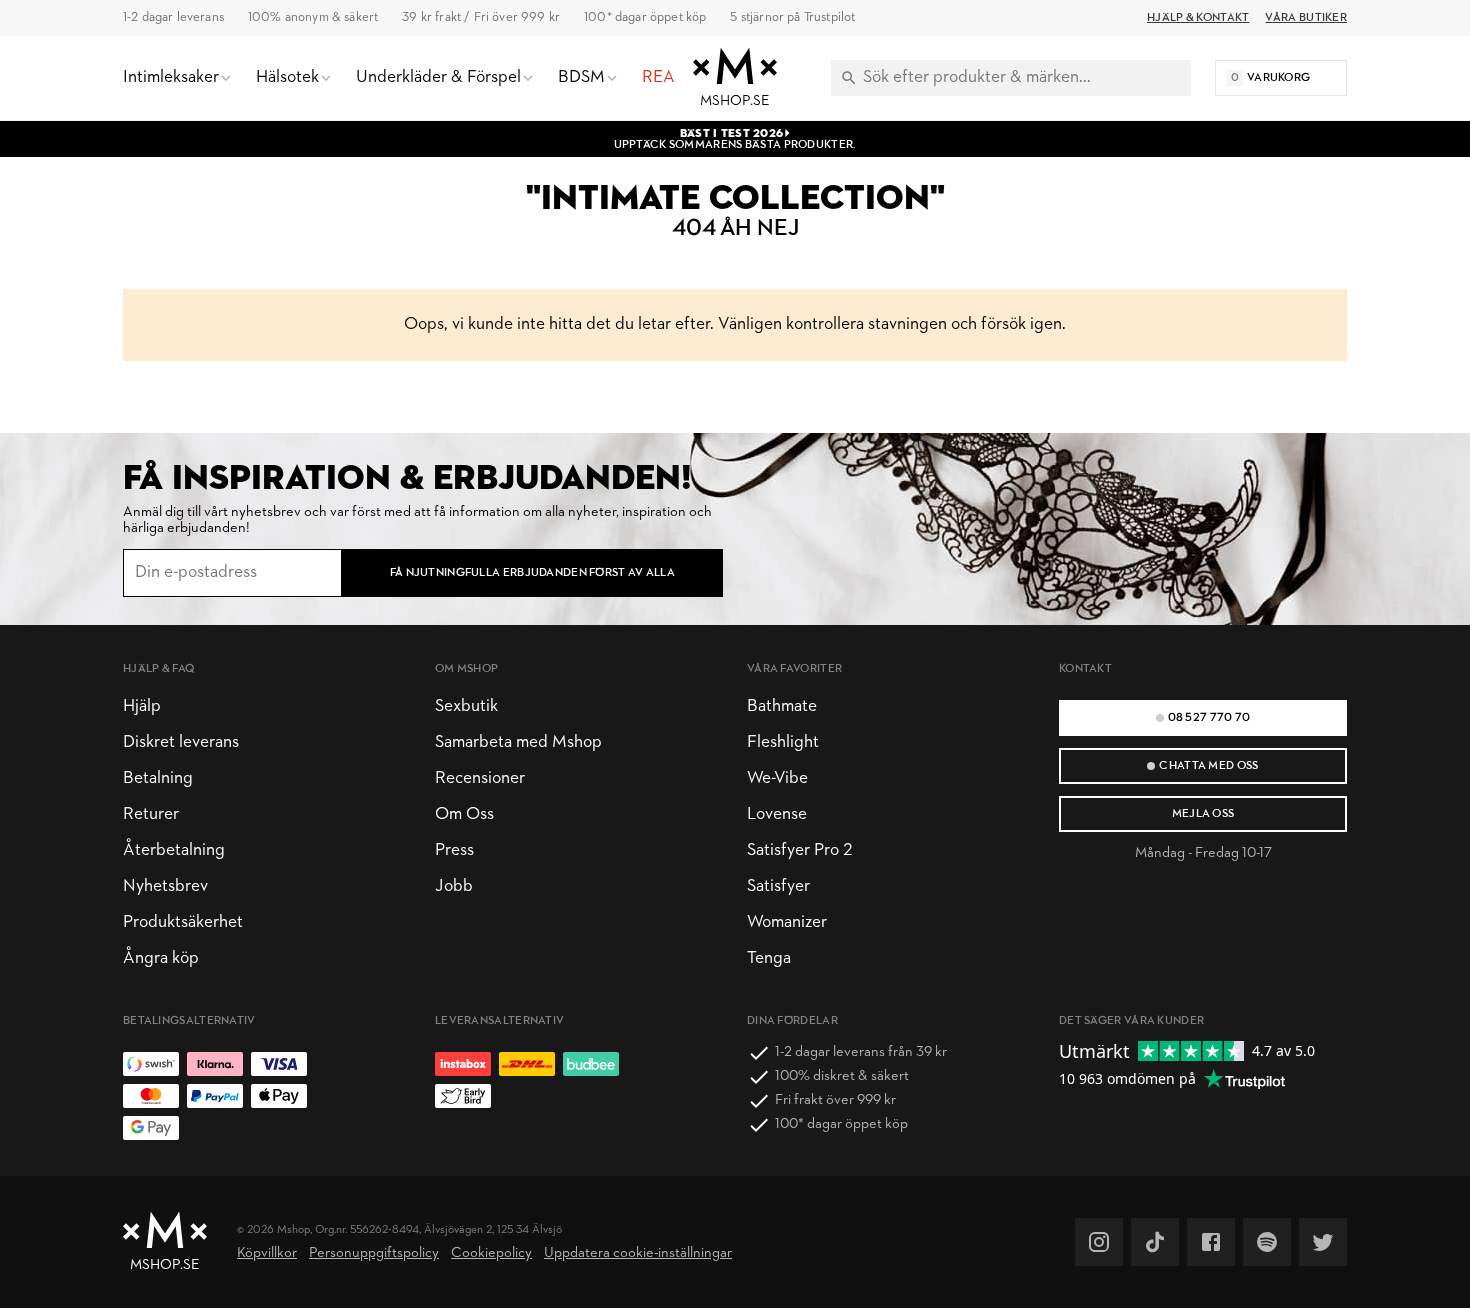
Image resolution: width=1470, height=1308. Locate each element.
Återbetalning (174, 850)
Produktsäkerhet (183, 922)
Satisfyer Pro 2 (799, 850)
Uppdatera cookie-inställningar (638, 1253)
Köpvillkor (267, 1253)
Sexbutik (466, 706)
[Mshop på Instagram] (1099, 1242)
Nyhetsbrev (165, 886)
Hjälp (142, 706)
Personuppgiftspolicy (374, 1253)
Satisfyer (778, 886)
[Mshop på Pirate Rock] (1267, 1242)
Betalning (158, 778)
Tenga (769, 958)
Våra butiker (1306, 18)
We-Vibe (777, 778)
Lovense (777, 814)
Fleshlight (783, 742)
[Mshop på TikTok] (1155, 1242)
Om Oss (464, 814)
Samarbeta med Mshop (518, 742)
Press (454, 850)
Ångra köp (161, 958)
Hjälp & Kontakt (1198, 18)
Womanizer (787, 922)
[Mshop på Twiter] (1323, 1242)
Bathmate (782, 706)
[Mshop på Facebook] (1211, 1242)
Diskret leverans (181, 742)
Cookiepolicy (491, 1253)
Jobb (454, 886)
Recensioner (480, 778)
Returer (151, 814)
